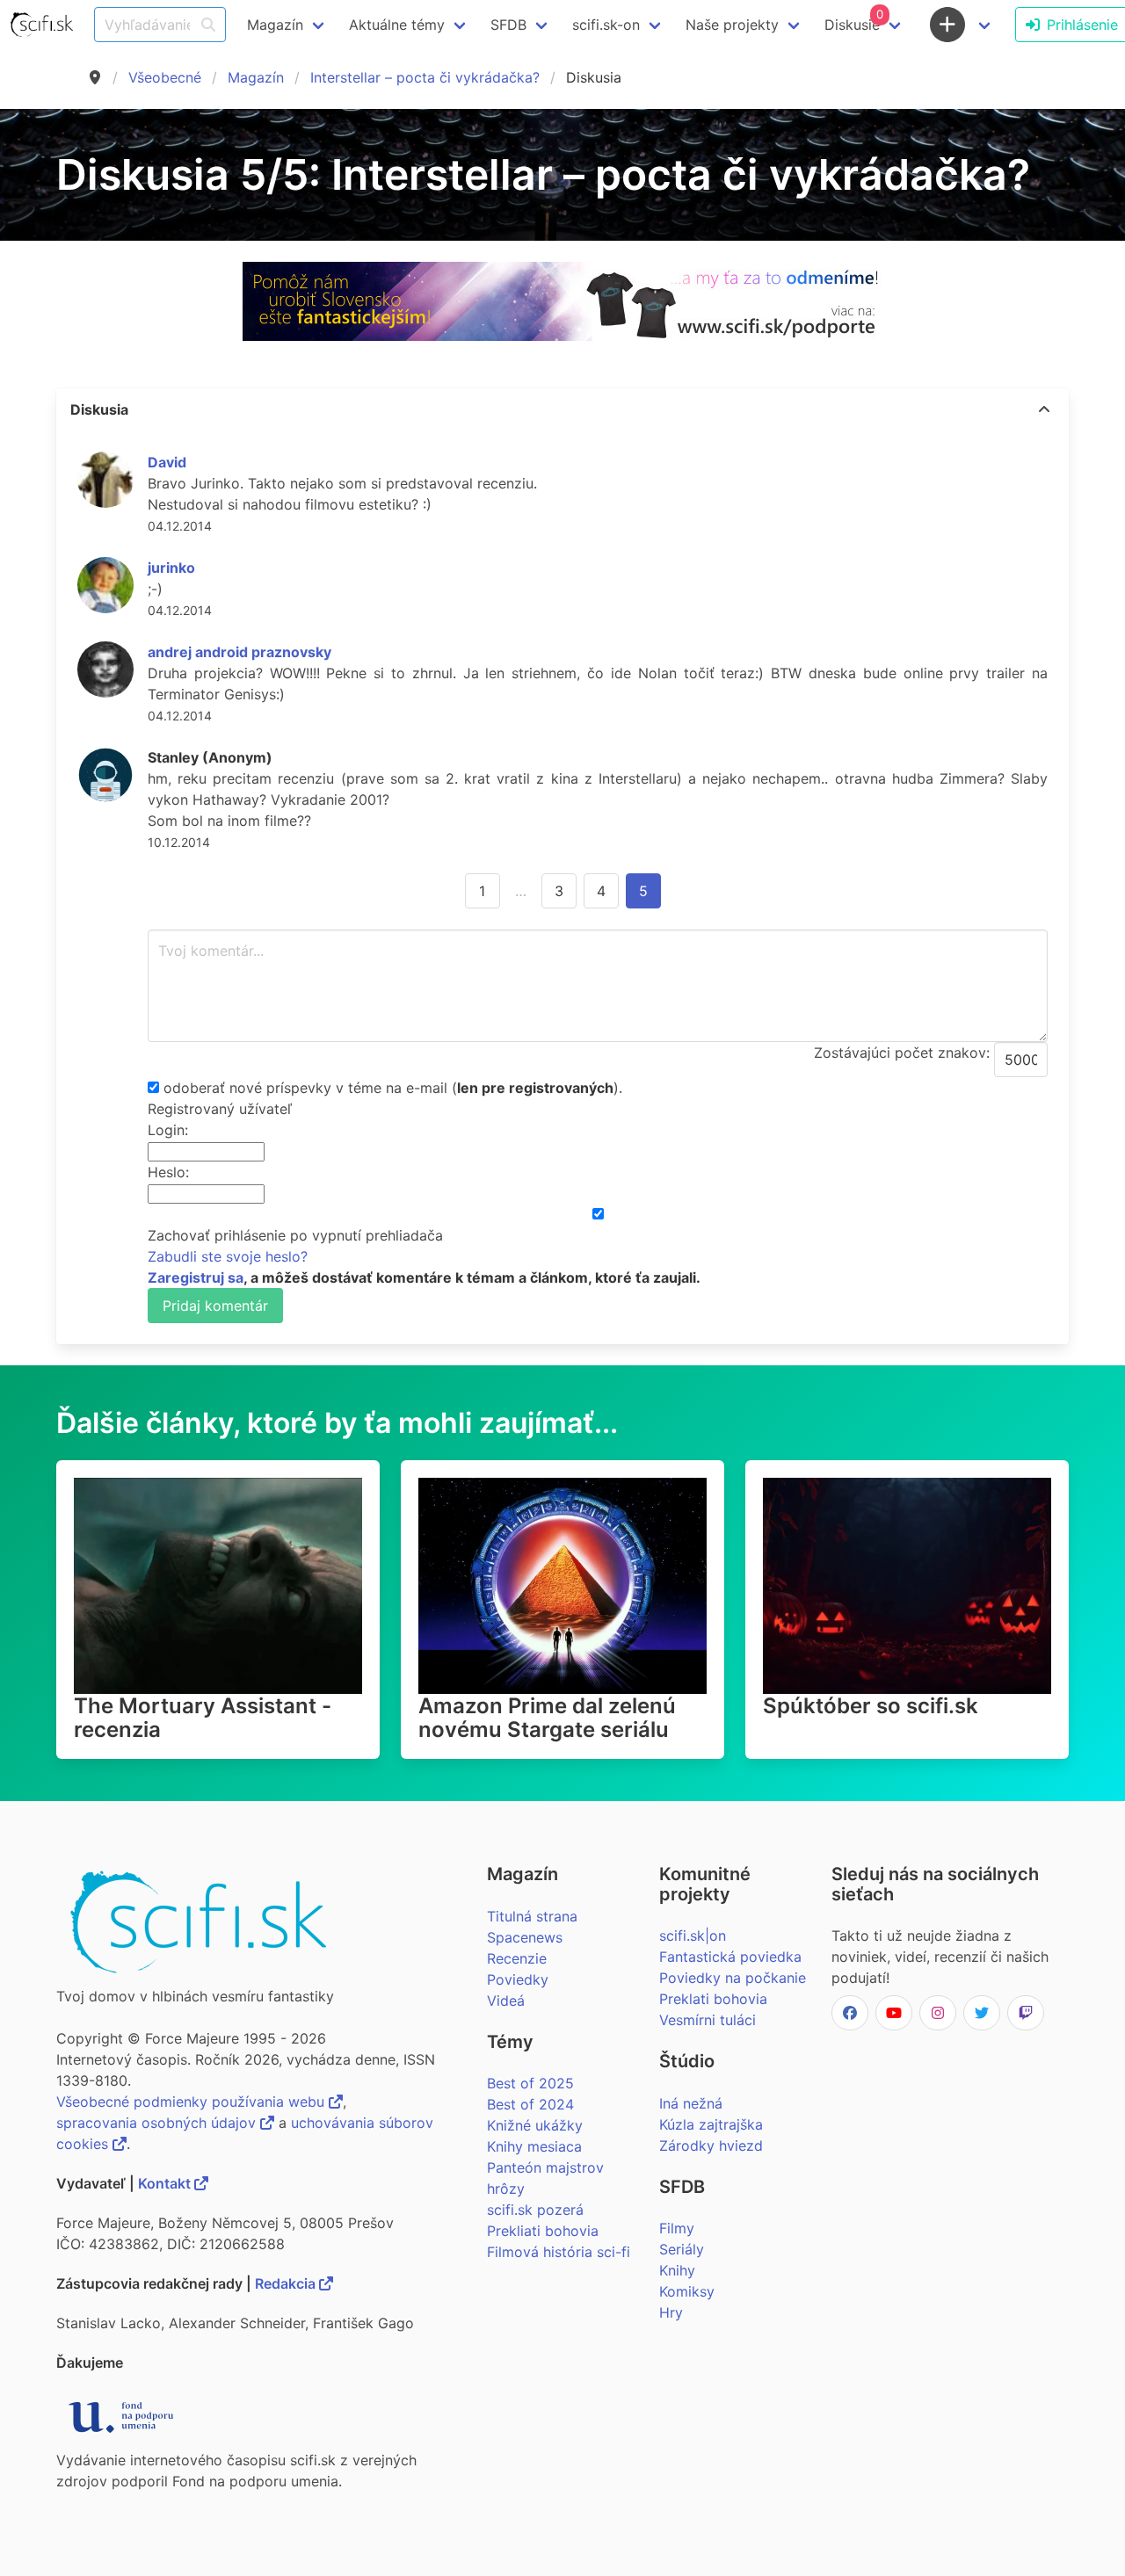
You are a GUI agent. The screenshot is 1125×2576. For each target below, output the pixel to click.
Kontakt (166, 2183)
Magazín (256, 77)
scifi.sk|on (693, 1936)
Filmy (677, 2228)
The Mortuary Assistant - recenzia (203, 1718)
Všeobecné (165, 77)
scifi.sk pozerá (535, 2210)
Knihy (677, 2270)
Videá (506, 2001)
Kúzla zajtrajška (711, 2124)
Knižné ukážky (535, 2125)
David (167, 462)
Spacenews (525, 1937)
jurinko (171, 568)
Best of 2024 (530, 2104)
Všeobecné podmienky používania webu (192, 2102)
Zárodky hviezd (711, 2145)
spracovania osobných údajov (158, 2123)
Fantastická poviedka (730, 1957)
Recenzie (517, 1958)
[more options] (1044, 409)
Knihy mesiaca (534, 2146)
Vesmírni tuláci (708, 2020)
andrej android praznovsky (240, 652)
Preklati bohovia (713, 1999)
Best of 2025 (530, 2083)
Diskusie (854, 20)
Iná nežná (691, 2103)
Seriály (682, 2249)
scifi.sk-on (606, 25)
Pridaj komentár (215, 1306)
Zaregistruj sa (196, 1277)
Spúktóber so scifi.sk (871, 1706)
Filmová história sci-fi (559, 2252)
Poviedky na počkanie (733, 1978)
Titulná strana (532, 1916)
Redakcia (287, 2283)
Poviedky (518, 1979)
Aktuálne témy (397, 25)
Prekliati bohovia (543, 2231)
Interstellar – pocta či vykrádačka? (425, 77)
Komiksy (687, 2291)
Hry (671, 2312)
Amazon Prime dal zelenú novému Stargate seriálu (547, 1718)
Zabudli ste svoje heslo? (228, 1256)
